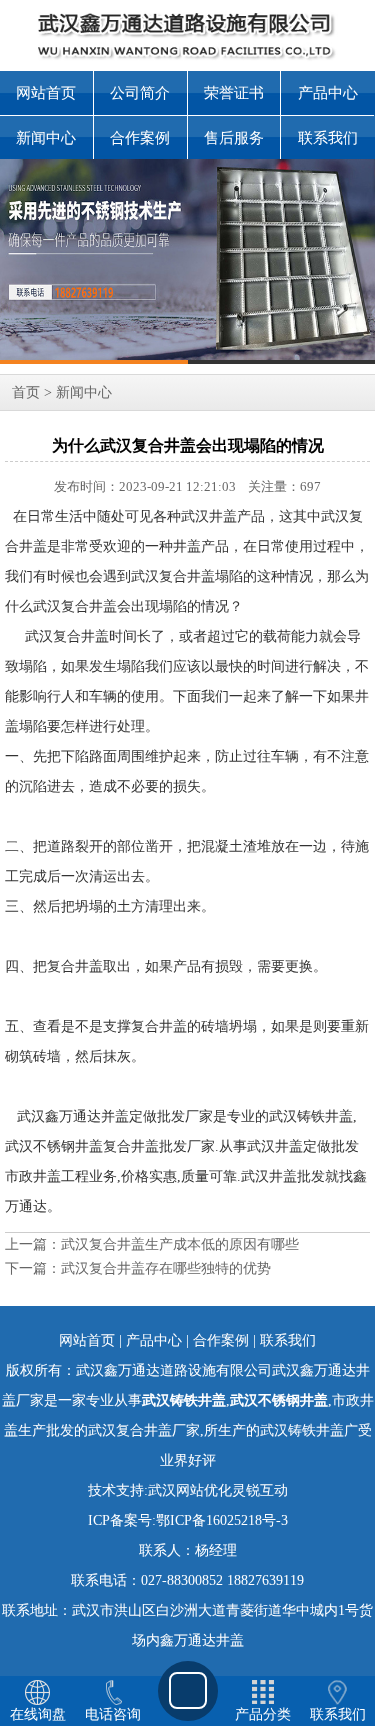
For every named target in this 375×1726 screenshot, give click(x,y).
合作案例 (140, 138)
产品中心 (328, 93)
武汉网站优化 (190, 1490)
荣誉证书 (234, 93)
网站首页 (46, 93)
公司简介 (140, 93)
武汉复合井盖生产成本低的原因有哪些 (180, 1244)
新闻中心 (46, 138)
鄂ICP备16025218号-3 (222, 1520)
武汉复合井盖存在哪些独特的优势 (166, 1268)
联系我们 (328, 138)
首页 (26, 392)
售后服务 (234, 138)
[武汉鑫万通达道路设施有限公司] (187, 261)
